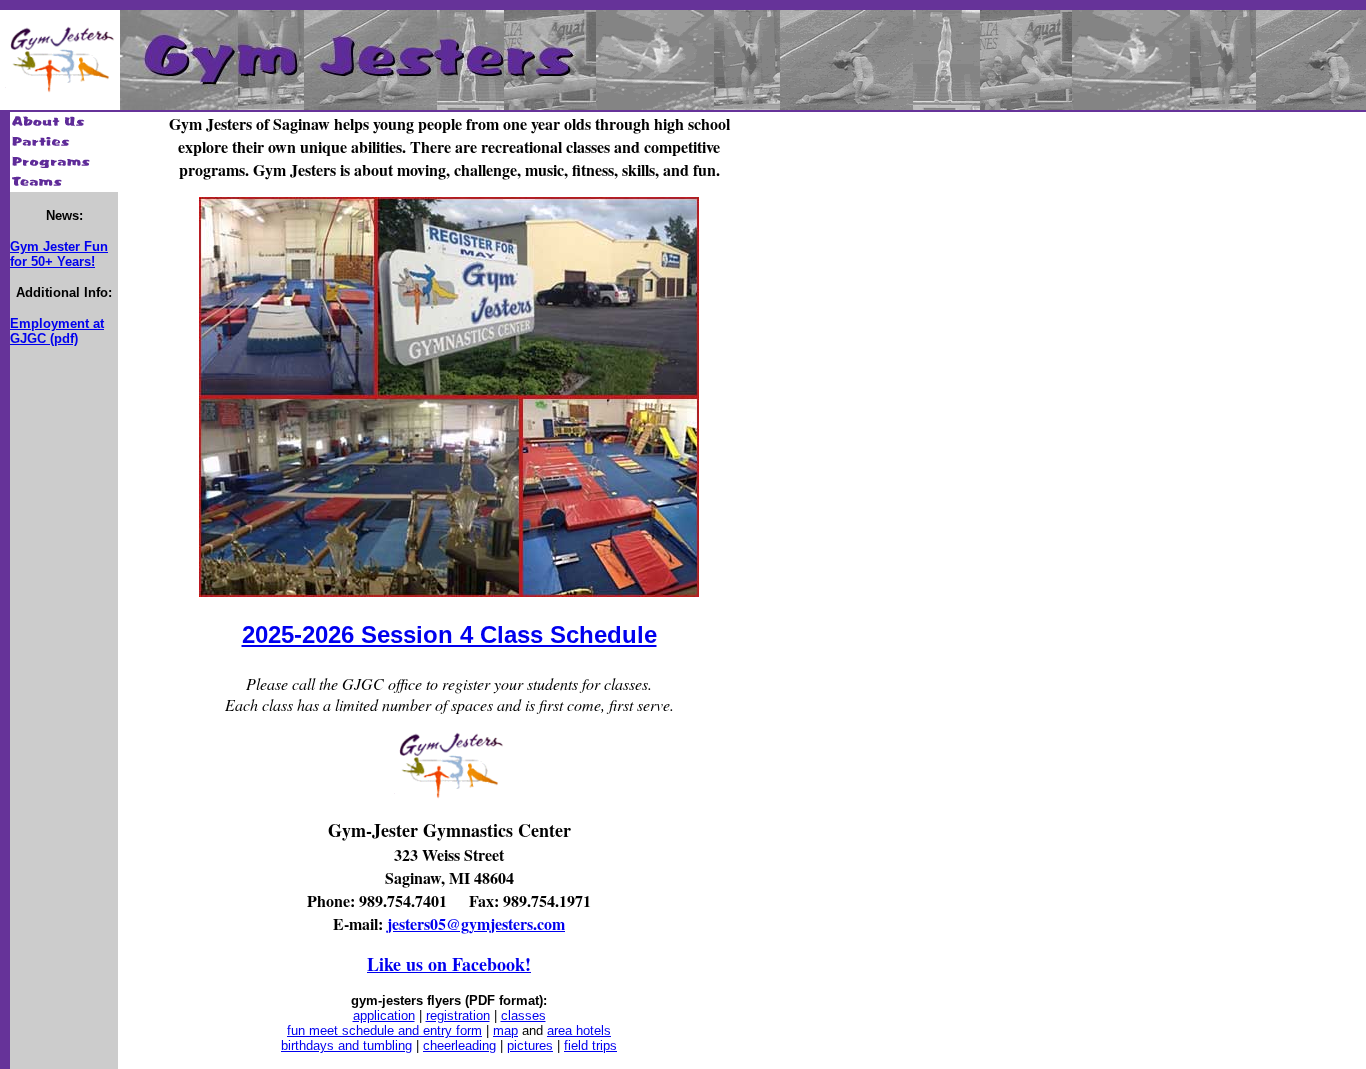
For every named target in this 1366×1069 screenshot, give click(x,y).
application (384, 1015)
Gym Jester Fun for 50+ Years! (59, 254)
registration (458, 1015)
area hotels (579, 1030)
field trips (590, 1045)
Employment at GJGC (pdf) (57, 331)
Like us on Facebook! (449, 964)
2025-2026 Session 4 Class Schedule (449, 634)
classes (523, 1015)
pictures (530, 1045)
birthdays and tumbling (346, 1045)
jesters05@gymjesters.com (476, 923)
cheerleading (459, 1045)
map (505, 1030)
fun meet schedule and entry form (384, 1030)
